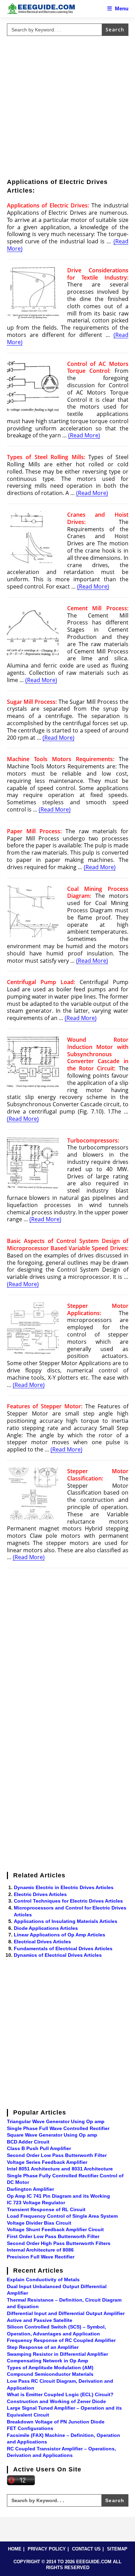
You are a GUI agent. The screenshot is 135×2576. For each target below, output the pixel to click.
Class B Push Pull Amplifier (39, 2148)
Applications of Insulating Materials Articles (66, 1921)
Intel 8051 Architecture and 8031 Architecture (60, 2169)
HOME (15, 2549)
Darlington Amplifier (30, 2189)
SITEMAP (117, 2549)
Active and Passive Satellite (40, 2320)
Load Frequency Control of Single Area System (62, 2216)
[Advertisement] (67, 106)
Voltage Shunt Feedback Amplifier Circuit (55, 2229)
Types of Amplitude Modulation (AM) (50, 2368)
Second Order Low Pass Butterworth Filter (57, 2155)
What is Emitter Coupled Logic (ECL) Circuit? (60, 2394)
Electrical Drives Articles (42, 1942)
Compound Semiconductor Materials (50, 2374)
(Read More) (84, 435)
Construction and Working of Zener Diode (56, 2401)
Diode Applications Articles (46, 1928)
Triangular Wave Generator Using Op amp (56, 2121)
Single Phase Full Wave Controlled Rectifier (58, 2128)
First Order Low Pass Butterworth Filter (53, 2236)
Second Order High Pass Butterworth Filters (59, 2243)
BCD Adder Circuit (28, 2142)
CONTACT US (86, 2549)
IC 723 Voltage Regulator (36, 2203)
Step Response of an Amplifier (43, 2347)
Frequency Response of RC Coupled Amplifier (61, 2340)
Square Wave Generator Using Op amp (52, 2135)
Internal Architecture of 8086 (40, 2250)
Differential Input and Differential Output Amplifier (66, 2313)
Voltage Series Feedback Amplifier (47, 2162)
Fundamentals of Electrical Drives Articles (63, 1948)
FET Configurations (30, 2428)
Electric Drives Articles (40, 1894)
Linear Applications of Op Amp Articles (60, 1935)
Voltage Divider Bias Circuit (39, 2223)
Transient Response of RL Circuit (46, 2209)
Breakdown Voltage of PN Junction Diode (56, 2422)
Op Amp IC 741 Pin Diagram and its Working (58, 2196)
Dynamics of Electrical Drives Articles (58, 1955)
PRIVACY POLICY (47, 2549)
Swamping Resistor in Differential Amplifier (57, 2354)
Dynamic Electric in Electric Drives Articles (64, 1887)
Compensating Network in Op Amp (48, 2361)
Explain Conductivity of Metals (43, 2279)
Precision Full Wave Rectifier (41, 2257)
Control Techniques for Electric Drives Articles (68, 1901)
